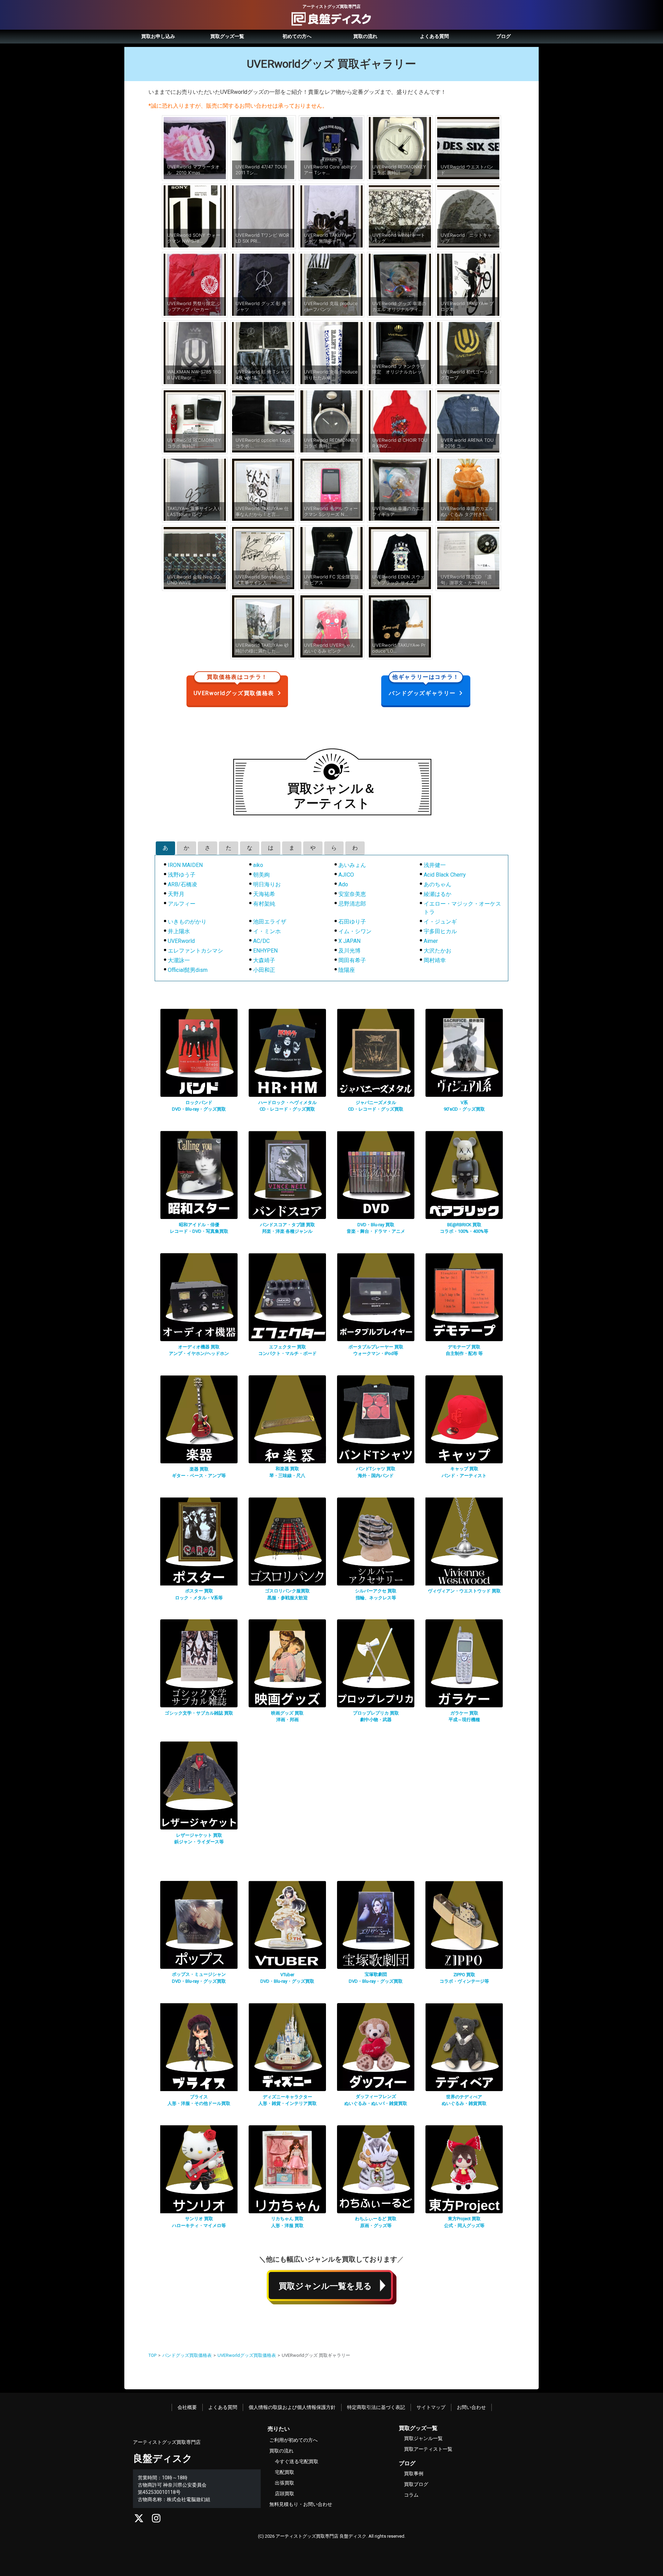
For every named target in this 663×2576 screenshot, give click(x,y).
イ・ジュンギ (440, 922)
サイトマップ (431, 2407)
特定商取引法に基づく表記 (376, 2407)
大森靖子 (264, 960)
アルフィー (182, 904)
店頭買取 (285, 2494)
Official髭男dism (188, 970)
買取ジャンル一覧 (423, 2438)
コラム (411, 2495)
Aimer (431, 941)
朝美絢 (261, 875)
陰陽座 (347, 970)
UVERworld (181, 941)
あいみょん (352, 865)
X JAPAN (349, 941)
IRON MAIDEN (185, 865)
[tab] (165, 848)
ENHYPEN (265, 951)
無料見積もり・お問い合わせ (301, 2504)
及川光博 (349, 951)
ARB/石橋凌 (182, 884)
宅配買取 (285, 2472)
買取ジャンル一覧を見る (325, 2286)
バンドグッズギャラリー (424, 686)
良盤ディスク (163, 2458)
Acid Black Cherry (445, 875)
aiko (258, 865)
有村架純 (264, 904)
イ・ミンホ (267, 931)
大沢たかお (438, 951)
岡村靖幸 (435, 960)
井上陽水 (179, 931)
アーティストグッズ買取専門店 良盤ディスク (321, 2536)
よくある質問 (434, 36)
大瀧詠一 (179, 960)
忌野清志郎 (352, 904)
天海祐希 (264, 894)
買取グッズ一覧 (227, 36)
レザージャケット (199, 1835)
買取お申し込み (158, 36)
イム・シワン (355, 931)
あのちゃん (438, 884)
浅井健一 (435, 865)
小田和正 (264, 970)
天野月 (176, 894)
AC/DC (261, 941)
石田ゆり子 (352, 922)
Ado (343, 884)
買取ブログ (416, 2484)
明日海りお (267, 884)
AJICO (346, 875)
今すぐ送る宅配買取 (297, 2461)
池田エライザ (270, 922)
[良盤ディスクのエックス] (139, 2520)
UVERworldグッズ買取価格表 (234, 686)
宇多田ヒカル (440, 931)
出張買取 (285, 2483)
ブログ (503, 36)
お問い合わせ (471, 2407)
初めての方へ (297, 36)
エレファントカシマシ (195, 951)
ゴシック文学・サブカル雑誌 (199, 1713)
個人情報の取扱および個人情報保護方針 (292, 2407)
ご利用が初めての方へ (294, 2440)
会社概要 (187, 2407)
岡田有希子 (352, 960)
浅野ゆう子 (182, 875)
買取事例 (414, 2473)
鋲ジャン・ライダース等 (199, 1842)
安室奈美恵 (352, 894)
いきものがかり (187, 922)
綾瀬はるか (438, 894)
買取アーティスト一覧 (428, 2449)
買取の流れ (365, 36)
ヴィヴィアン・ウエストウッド (464, 1591)
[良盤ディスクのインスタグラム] (156, 2520)
